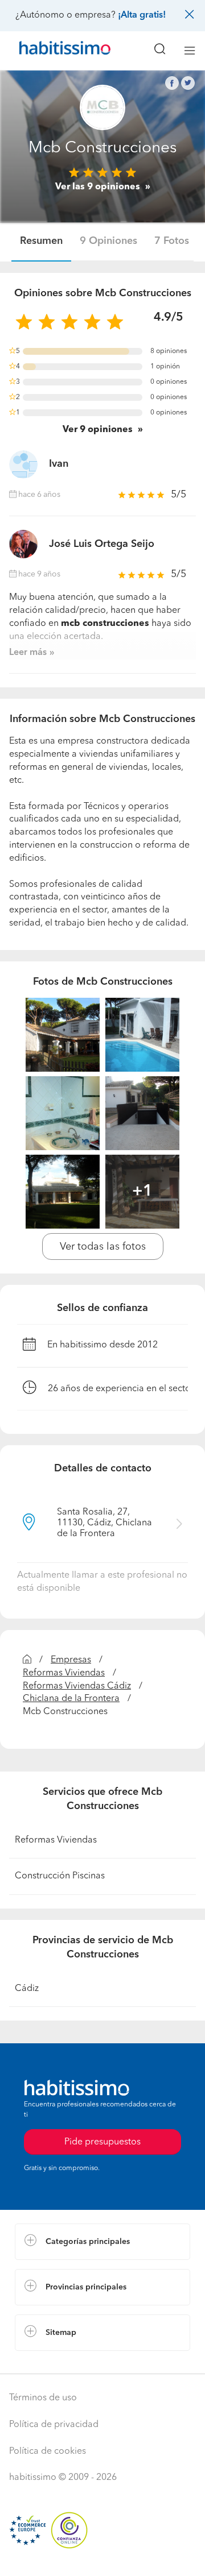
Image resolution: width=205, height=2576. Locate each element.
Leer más (28, 653)
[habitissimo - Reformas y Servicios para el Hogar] (52, 51)
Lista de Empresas (52, 2362)
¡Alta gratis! (142, 15)
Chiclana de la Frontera (71, 1699)
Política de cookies (48, 2451)
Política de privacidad (54, 2425)
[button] (102, 2242)
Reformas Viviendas (64, 1673)
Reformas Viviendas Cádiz (77, 1686)
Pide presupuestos (102, 2557)
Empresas (71, 1660)
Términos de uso (43, 2398)
